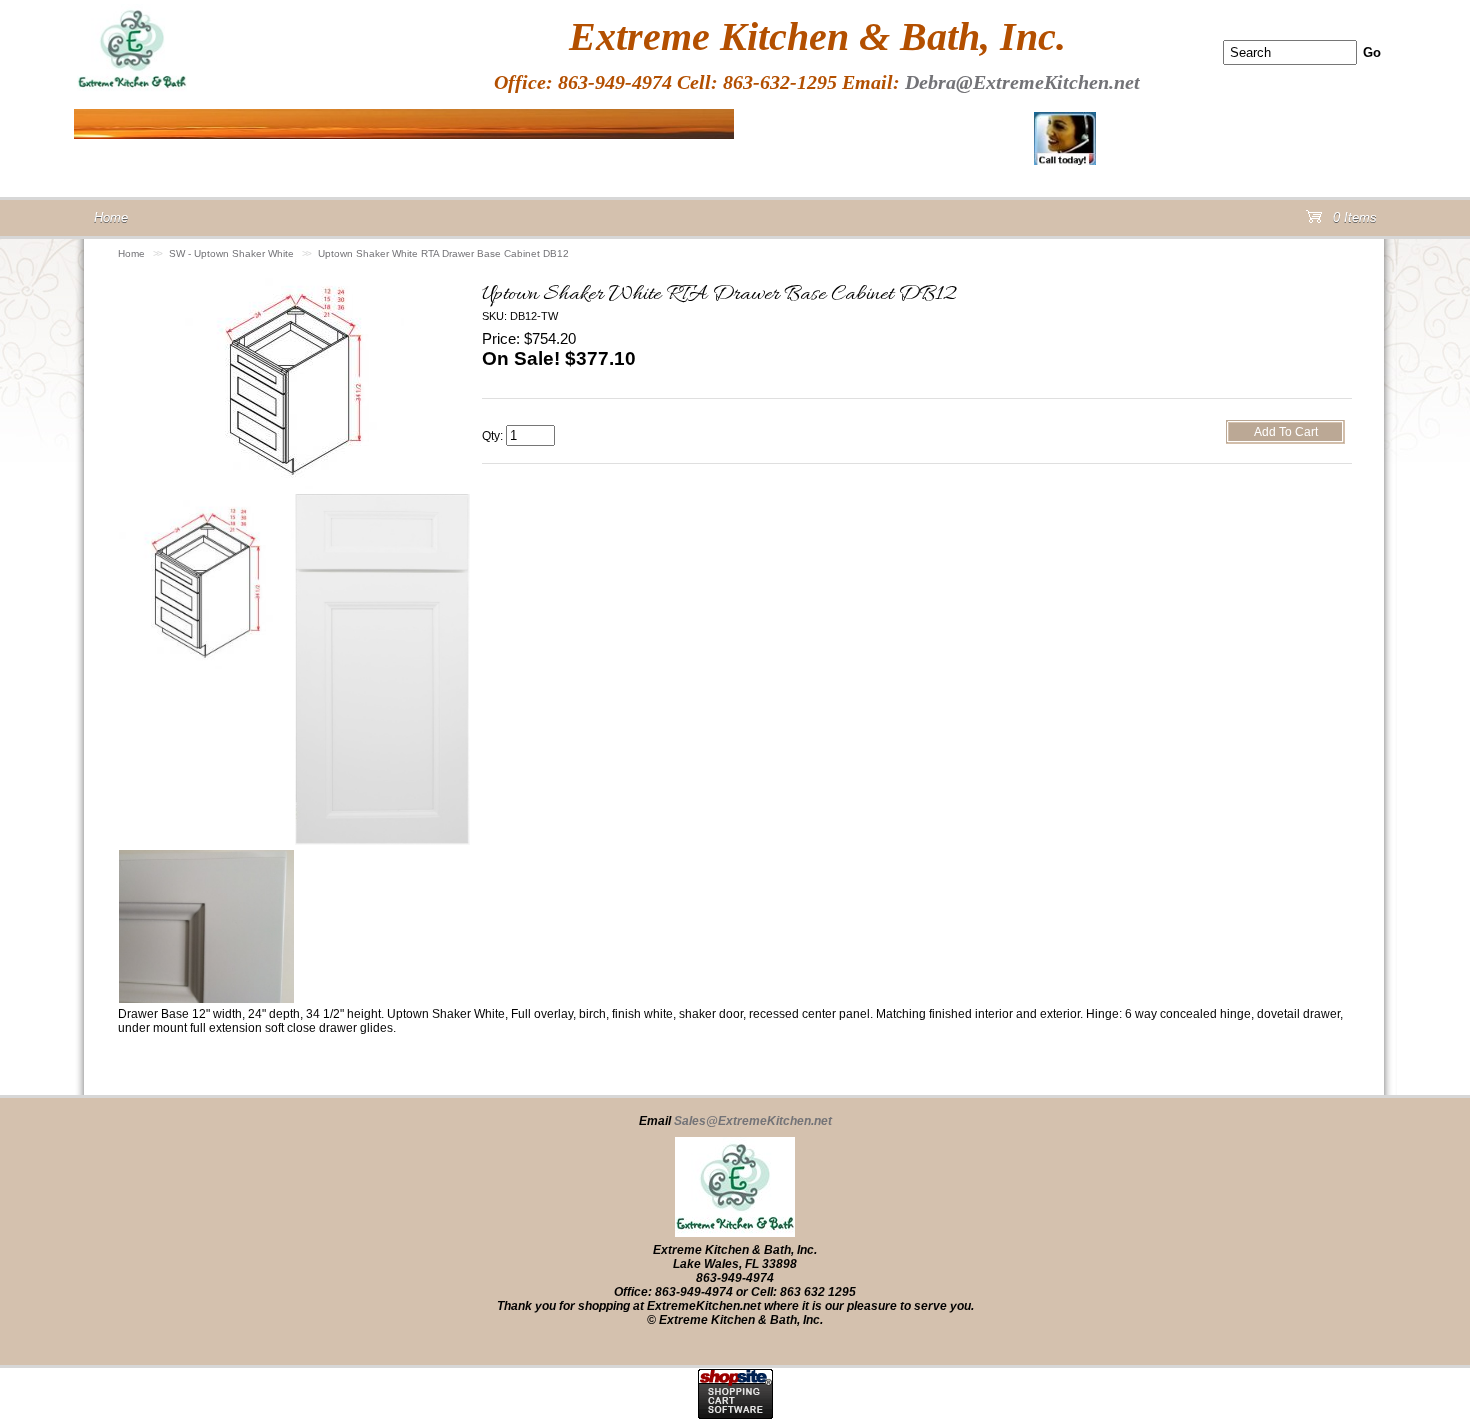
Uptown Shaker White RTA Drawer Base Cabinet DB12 (443, 253)
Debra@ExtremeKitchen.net (1022, 82)
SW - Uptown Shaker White (231, 253)
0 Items (1353, 221)
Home (131, 253)
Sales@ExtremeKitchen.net (753, 1121)
